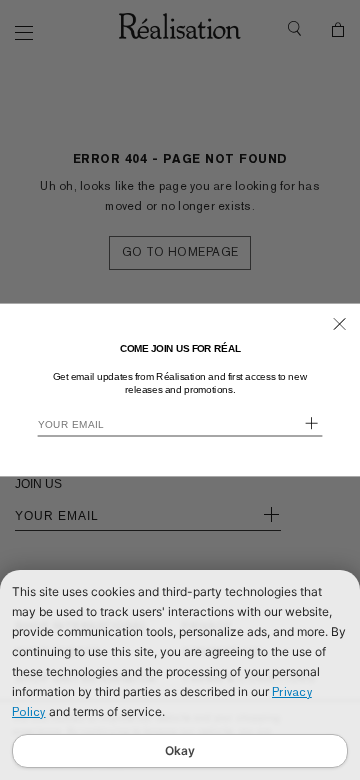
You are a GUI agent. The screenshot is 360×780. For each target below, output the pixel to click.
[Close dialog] (340, 324)
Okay (180, 750)
